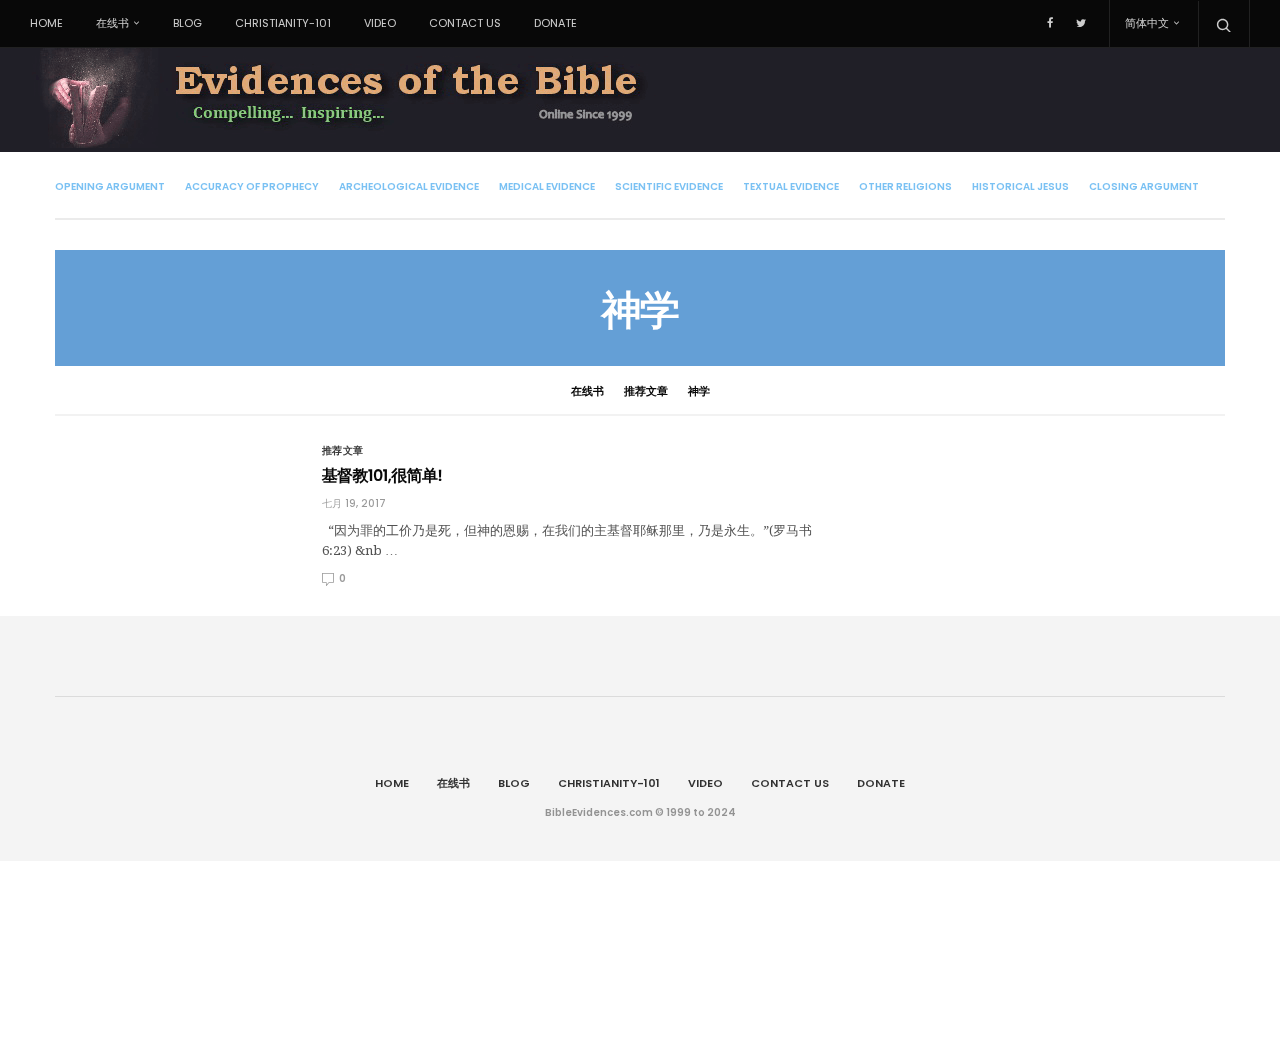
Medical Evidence (547, 186)
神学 (699, 391)
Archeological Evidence (409, 186)
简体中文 (1147, 23)
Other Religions (905, 186)
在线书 (112, 23)
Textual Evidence (791, 186)
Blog (187, 23)
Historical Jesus (1020, 186)
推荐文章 (646, 391)
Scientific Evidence (669, 186)
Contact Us (465, 23)
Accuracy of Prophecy (252, 186)
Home (46, 23)
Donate (555, 23)
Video (380, 23)
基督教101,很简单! (382, 475)
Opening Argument (110, 186)
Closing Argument (1144, 186)
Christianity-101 (283, 23)
